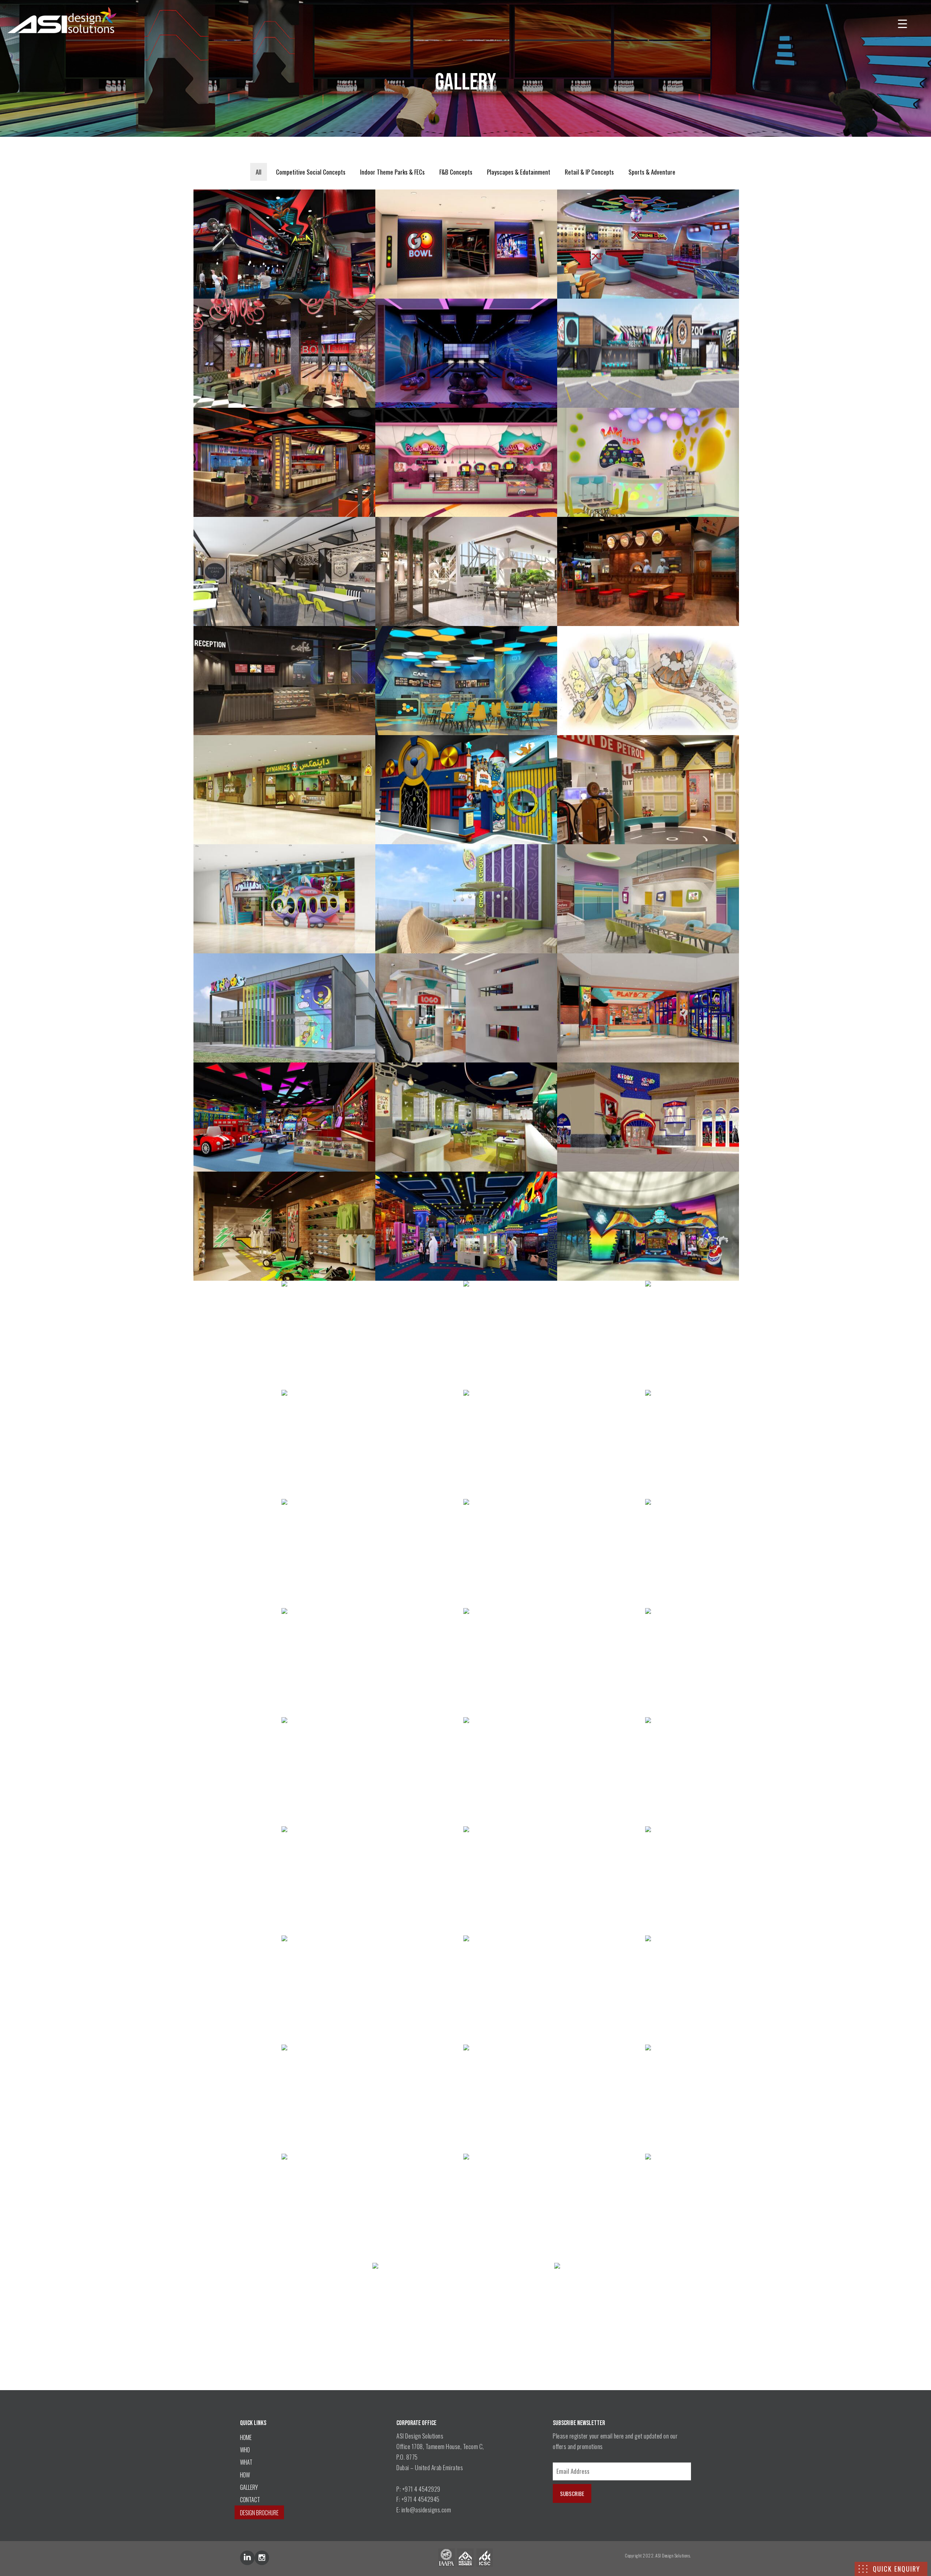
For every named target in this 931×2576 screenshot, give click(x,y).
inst (262, 2558)
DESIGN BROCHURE (259, 2513)
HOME (246, 2437)
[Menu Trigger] (902, 23)
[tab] (259, 172)
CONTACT (250, 2500)
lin (247, 2558)
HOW (245, 2475)
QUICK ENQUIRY (896, 2569)
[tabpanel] (465, 1280)
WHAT (246, 2462)
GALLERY (249, 2487)
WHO (245, 2450)
